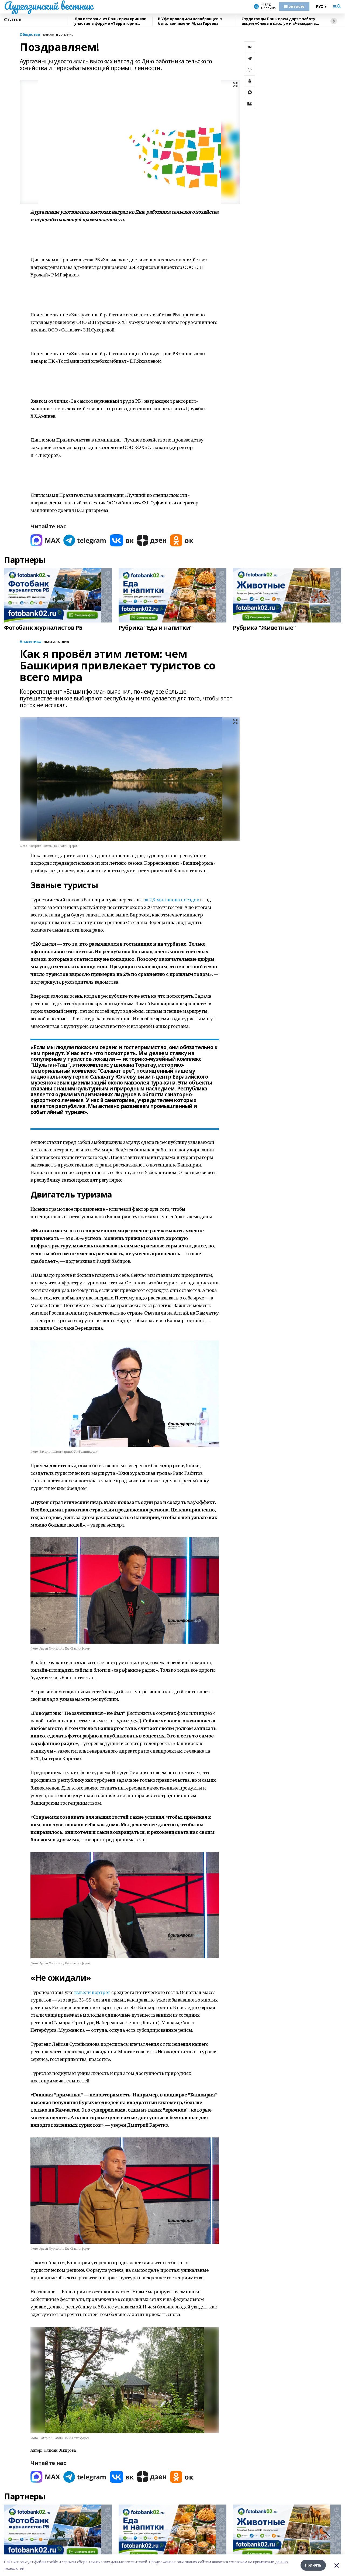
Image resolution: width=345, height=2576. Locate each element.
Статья (13, 20)
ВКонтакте (294, 6)
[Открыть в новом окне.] (45, 540)
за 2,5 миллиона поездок (172, 900)
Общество (30, 35)
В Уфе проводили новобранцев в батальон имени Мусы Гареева (190, 21)
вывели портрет (93, 1992)
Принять (313, 2565)
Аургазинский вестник (48, 6)
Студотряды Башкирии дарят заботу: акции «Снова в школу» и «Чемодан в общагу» (279, 21)
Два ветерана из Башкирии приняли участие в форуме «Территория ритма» (111, 21)
